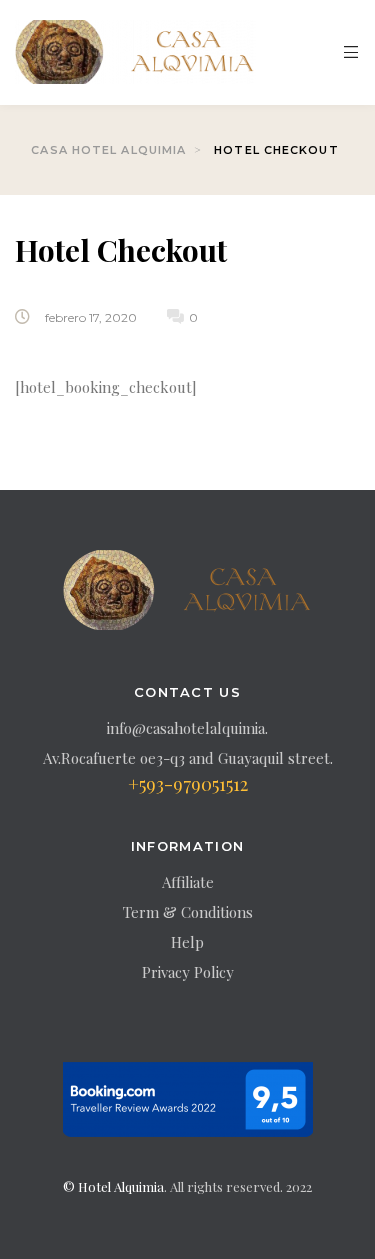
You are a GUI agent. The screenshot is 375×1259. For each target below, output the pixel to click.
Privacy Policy (188, 972)
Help (187, 942)
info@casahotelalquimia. (187, 728)
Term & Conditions (188, 912)
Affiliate (188, 882)
